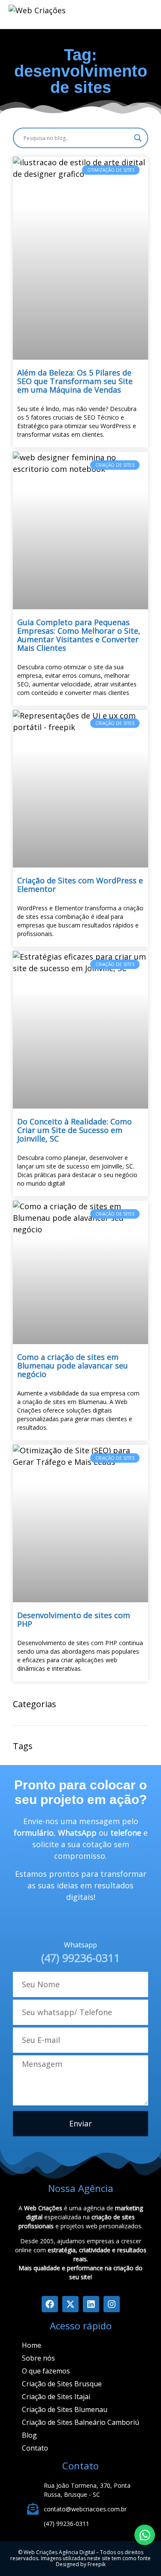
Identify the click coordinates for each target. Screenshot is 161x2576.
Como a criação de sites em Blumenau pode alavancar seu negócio (73, 1366)
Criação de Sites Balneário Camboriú (80, 2422)
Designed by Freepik (81, 2564)
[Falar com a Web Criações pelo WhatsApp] (145, 2535)
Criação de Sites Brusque (62, 2384)
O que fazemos (46, 2371)
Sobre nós (38, 2358)
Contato (35, 2448)
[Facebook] (50, 2304)
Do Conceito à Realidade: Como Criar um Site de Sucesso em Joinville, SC (74, 1130)
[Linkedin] (91, 2304)
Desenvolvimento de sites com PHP (74, 1619)
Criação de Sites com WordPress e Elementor (80, 885)
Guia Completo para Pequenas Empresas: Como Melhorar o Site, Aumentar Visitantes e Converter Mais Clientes (79, 635)
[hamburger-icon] (106, 15)
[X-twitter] (70, 2304)
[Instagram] (112, 2304)
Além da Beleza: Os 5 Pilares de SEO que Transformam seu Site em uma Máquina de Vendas (75, 381)
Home (32, 2345)
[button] (142, 13)
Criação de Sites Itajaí (56, 2397)
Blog (29, 2435)
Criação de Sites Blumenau (65, 2409)
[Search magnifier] (138, 138)
